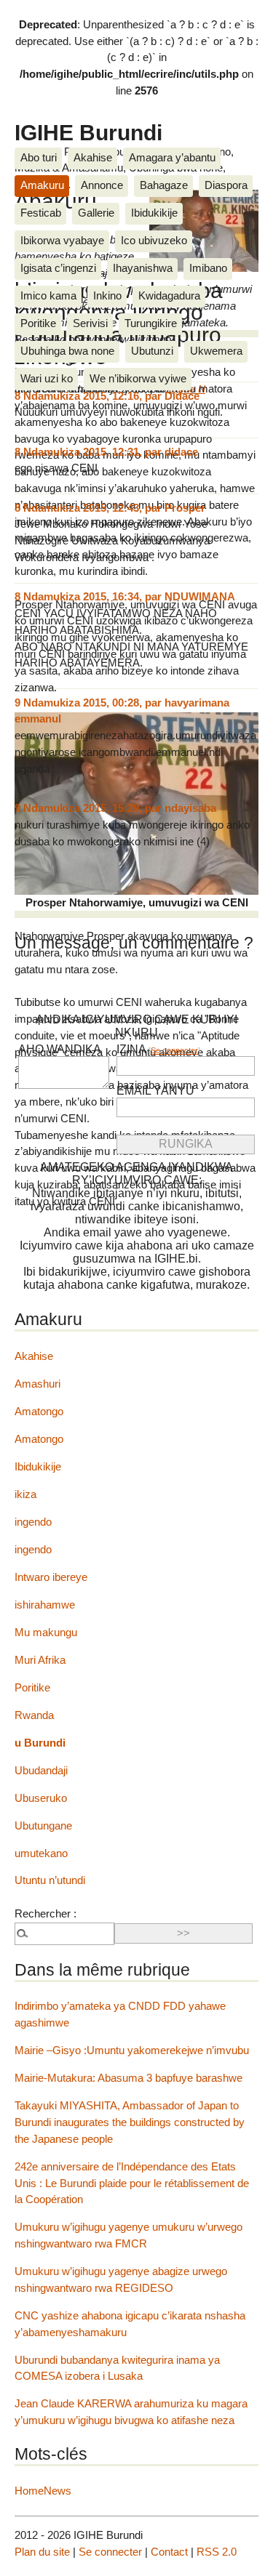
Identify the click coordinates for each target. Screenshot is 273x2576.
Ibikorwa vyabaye (62, 240)
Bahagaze (164, 185)
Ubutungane (43, 1826)
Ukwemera (216, 351)
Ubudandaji (41, 1770)
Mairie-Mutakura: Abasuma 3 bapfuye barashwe (128, 2078)
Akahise (93, 157)
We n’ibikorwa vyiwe (138, 378)
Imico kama (48, 295)
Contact (169, 2552)
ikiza (25, 1494)
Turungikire (151, 323)
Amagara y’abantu (172, 157)
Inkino (107, 295)
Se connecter (174, 1050)
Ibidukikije (154, 213)
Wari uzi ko (47, 378)
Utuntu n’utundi (50, 1880)
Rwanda (34, 1715)
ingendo (33, 1522)
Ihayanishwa (143, 268)
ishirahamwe (45, 1605)
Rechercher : (45, 1913)
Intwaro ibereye (51, 1577)
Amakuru (42, 185)
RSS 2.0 (217, 2552)
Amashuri (37, 1384)
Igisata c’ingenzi (58, 268)
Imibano (208, 268)
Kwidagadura (169, 295)
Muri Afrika (40, 1660)
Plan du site (42, 2552)
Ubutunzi (152, 351)
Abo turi (39, 157)
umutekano (41, 1853)
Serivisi (90, 323)
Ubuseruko (41, 1798)
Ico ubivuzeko (154, 240)
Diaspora (226, 185)
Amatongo (39, 1411)
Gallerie (96, 213)
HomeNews (43, 2491)
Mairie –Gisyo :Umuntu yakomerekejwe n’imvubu (132, 2050)
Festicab (41, 213)
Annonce (102, 185)
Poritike (38, 323)
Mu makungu (46, 1632)
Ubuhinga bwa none (67, 351)
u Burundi (40, 1743)
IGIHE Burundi (88, 132)
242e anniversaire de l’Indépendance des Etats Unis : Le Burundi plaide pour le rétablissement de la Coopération (132, 2183)
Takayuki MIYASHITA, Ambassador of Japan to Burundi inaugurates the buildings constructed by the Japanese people (130, 2122)
